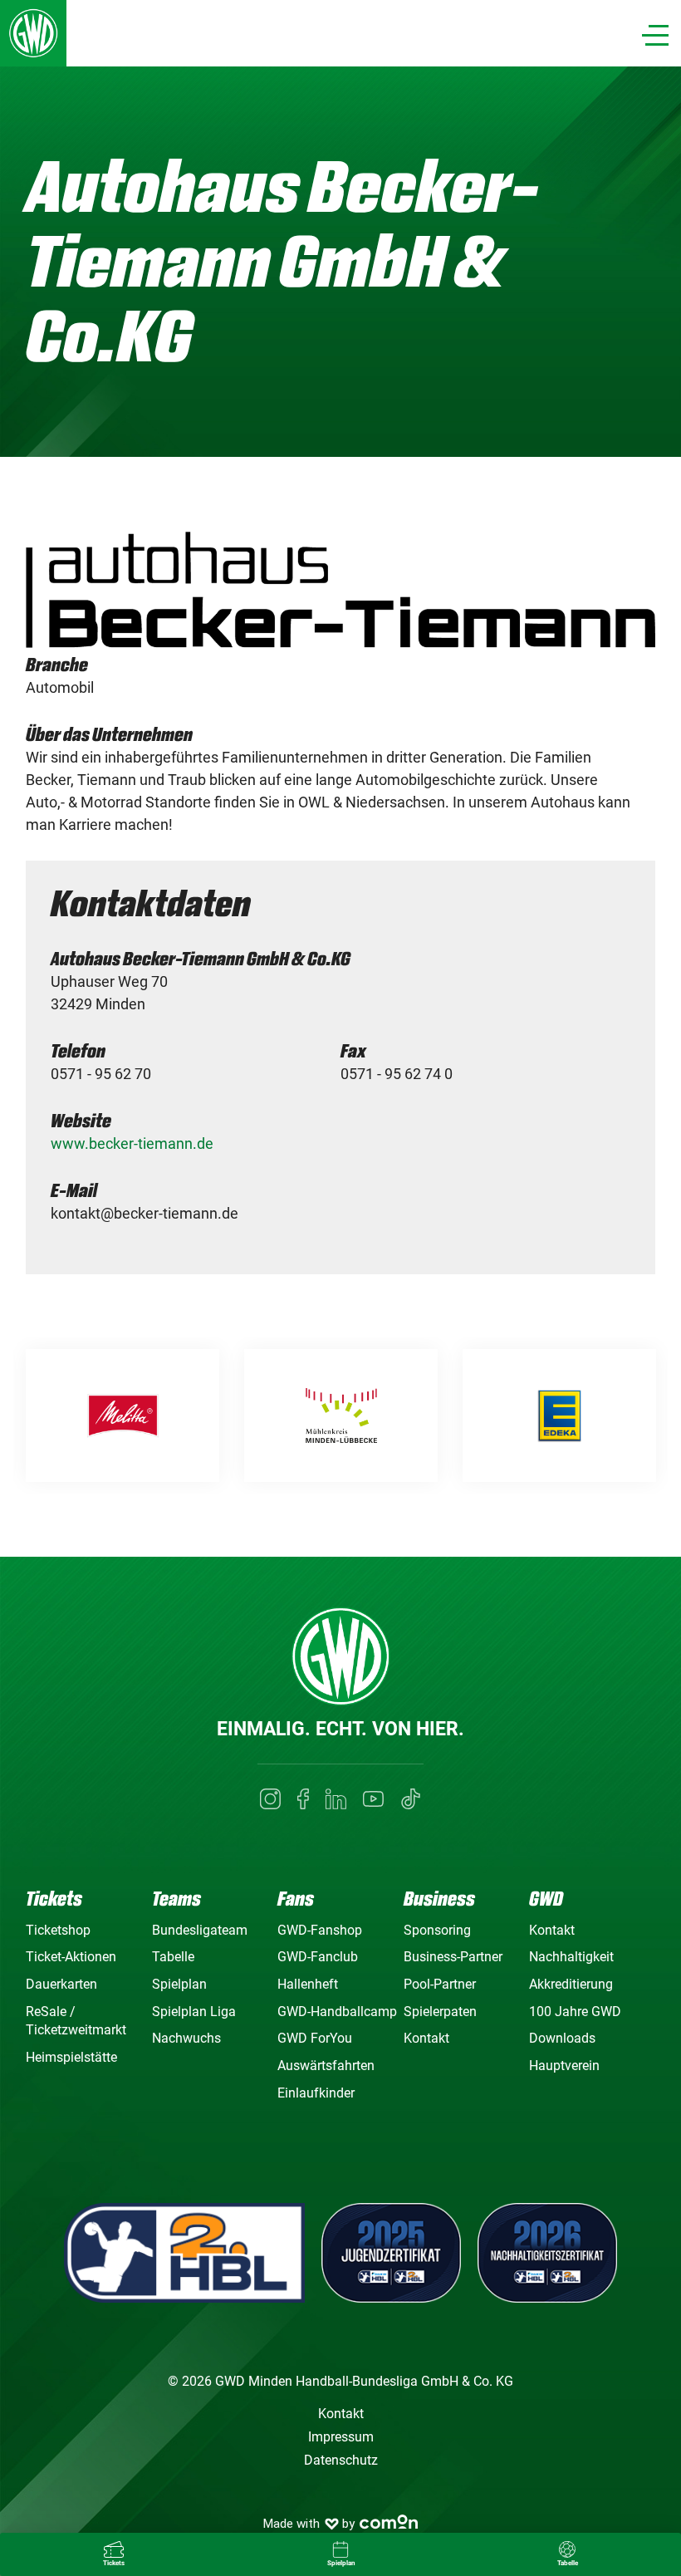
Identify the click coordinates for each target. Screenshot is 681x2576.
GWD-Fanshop (320, 1930)
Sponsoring (437, 1930)
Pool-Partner (440, 1984)
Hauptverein (564, 2066)
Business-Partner (453, 1957)
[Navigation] (655, 35)
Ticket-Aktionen (71, 1957)
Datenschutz (341, 2460)
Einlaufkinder (316, 2093)
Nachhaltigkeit (571, 1957)
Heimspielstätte (71, 2057)
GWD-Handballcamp (337, 2012)
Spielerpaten (440, 2012)
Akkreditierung (571, 1984)
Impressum (341, 2437)
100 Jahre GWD (575, 2012)
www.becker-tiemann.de (132, 1143)
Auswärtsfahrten (326, 2066)
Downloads (562, 2038)
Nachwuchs (186, 2038)
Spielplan (179, 1984)
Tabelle (173, 1957)
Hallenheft (308, 1984)
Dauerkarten (61, 1984)
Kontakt (426, 2038)
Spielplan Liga (194, 2012)
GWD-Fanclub (318, 1957)
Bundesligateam (200, 1930)
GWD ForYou (315, 2038)
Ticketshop (58, 1930)
